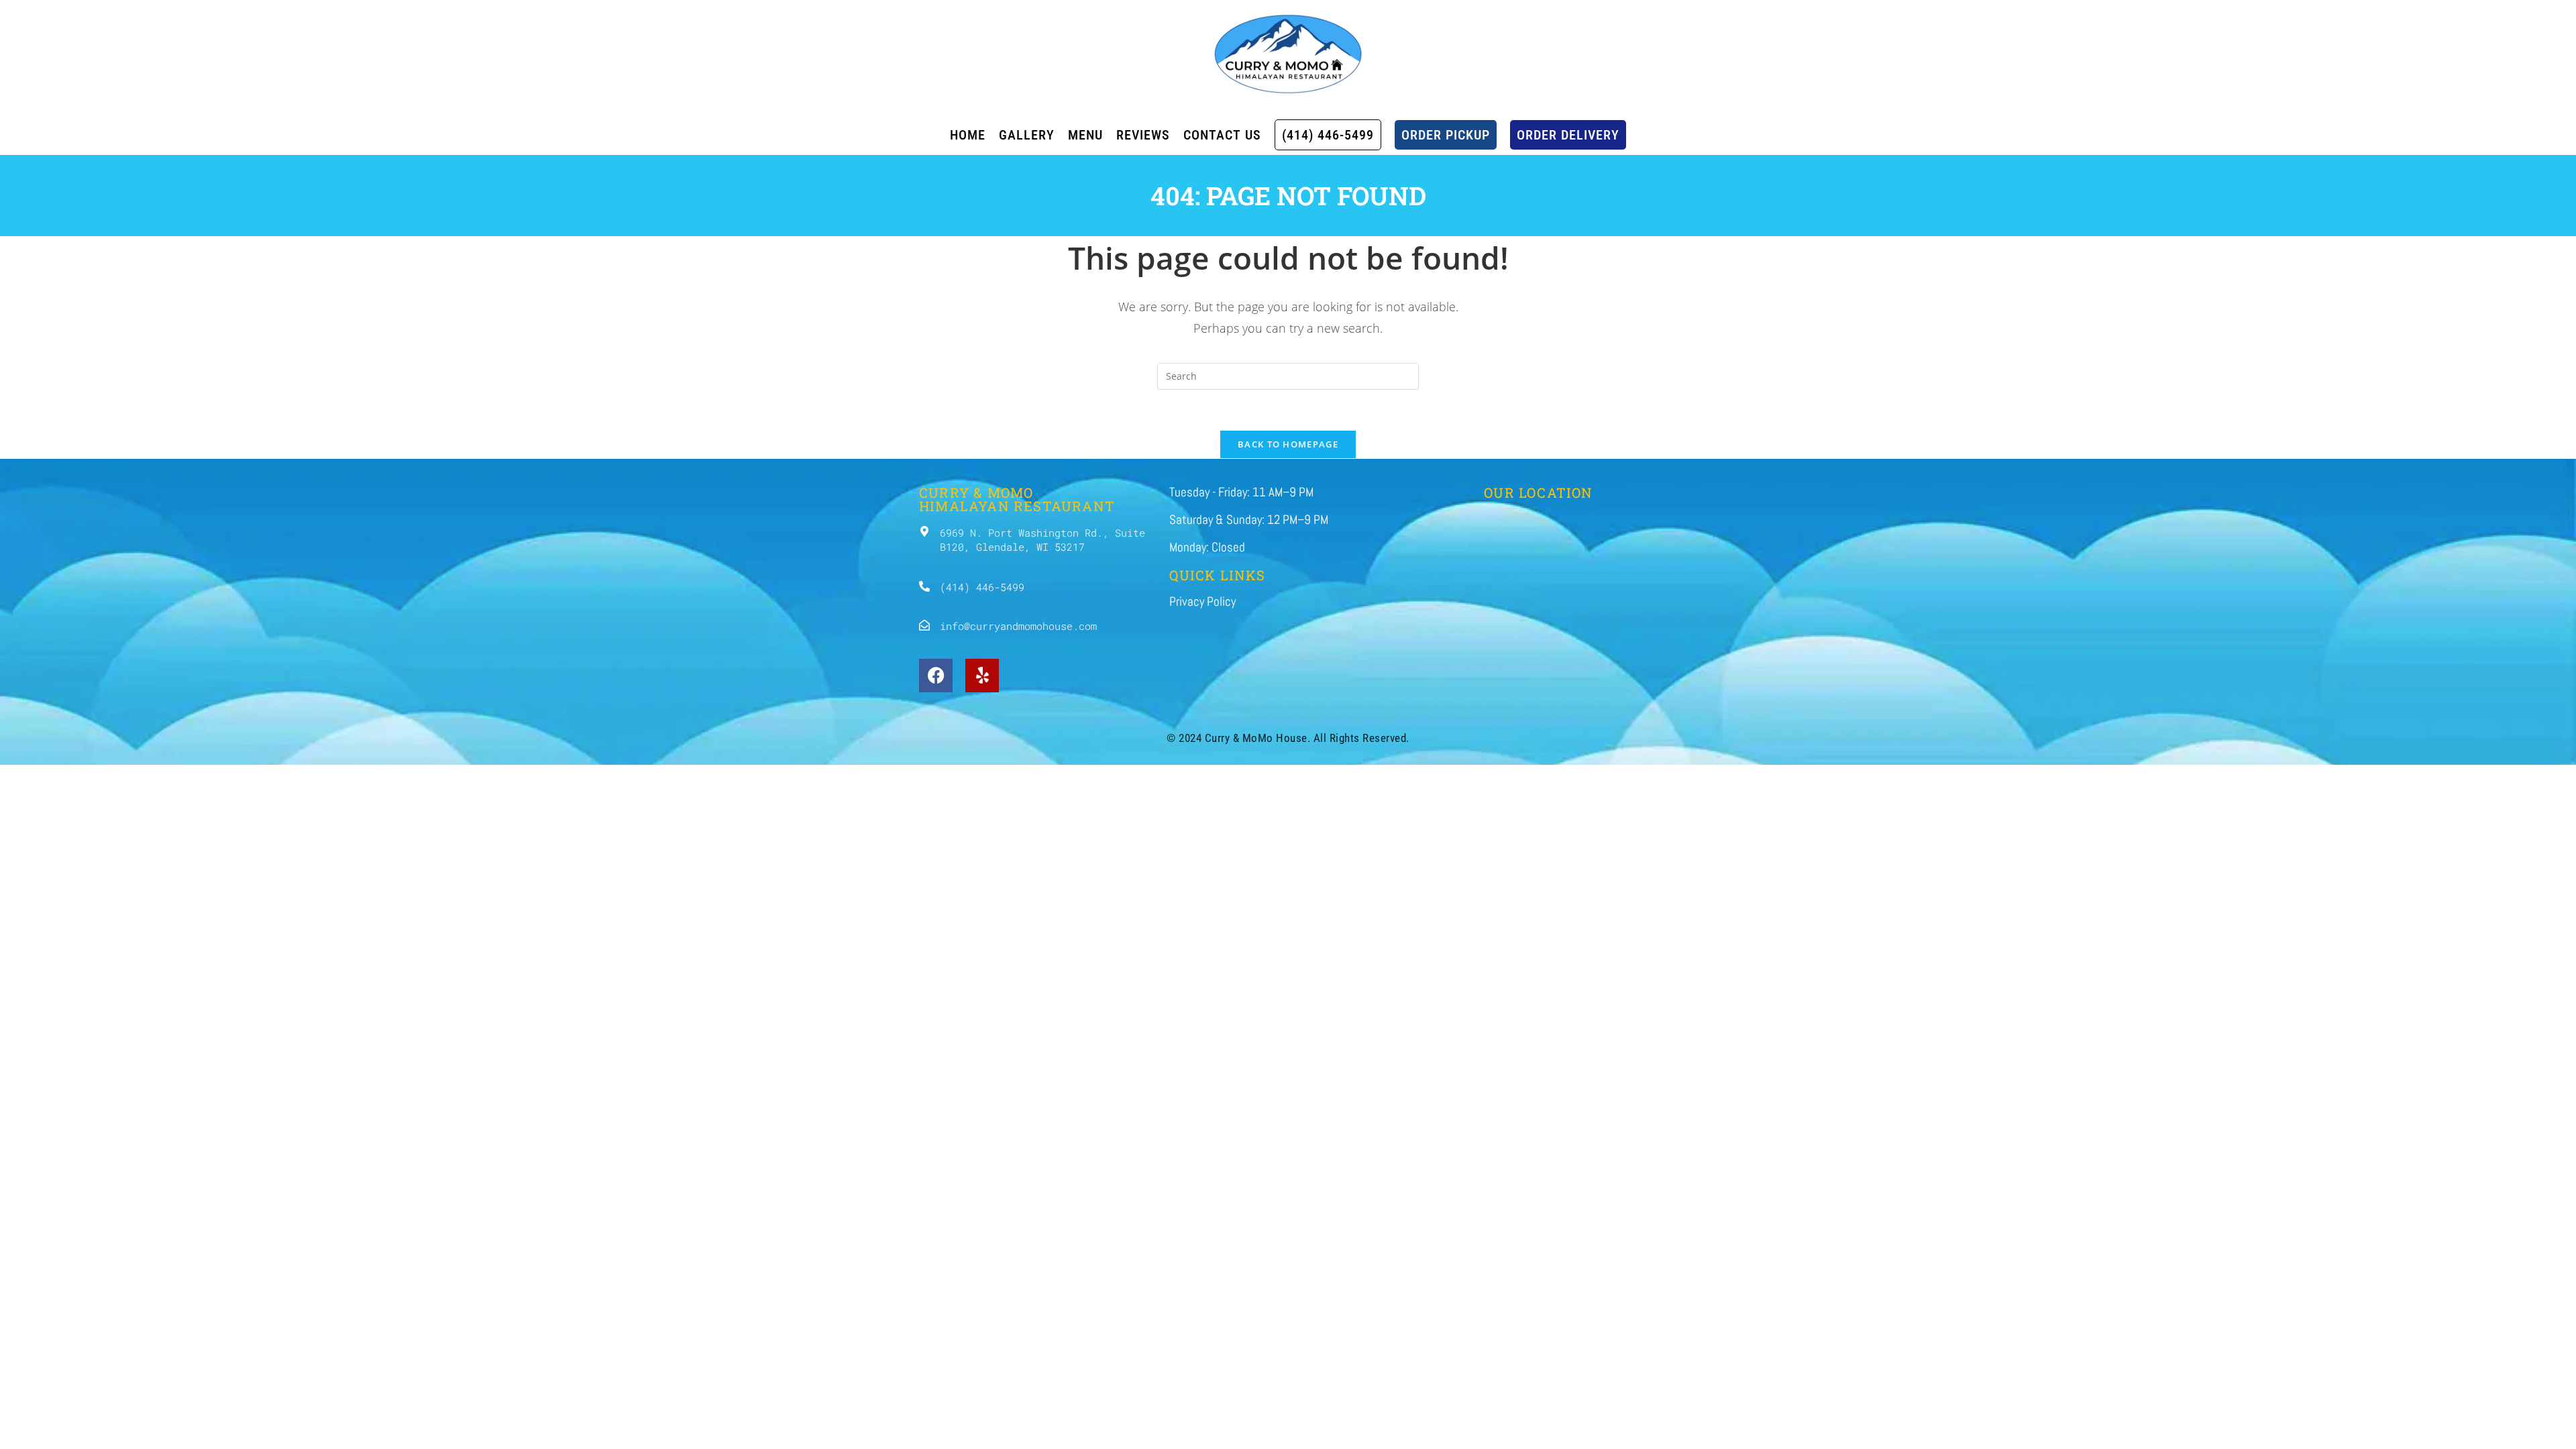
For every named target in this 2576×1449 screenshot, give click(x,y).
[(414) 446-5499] (924, 586)
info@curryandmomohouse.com (1018, 626)
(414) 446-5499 (982, 587)
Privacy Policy (1202, 601)
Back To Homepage (1288, 444)
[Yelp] (982, 676)
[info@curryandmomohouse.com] (924, 625)
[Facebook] (936, 676)
